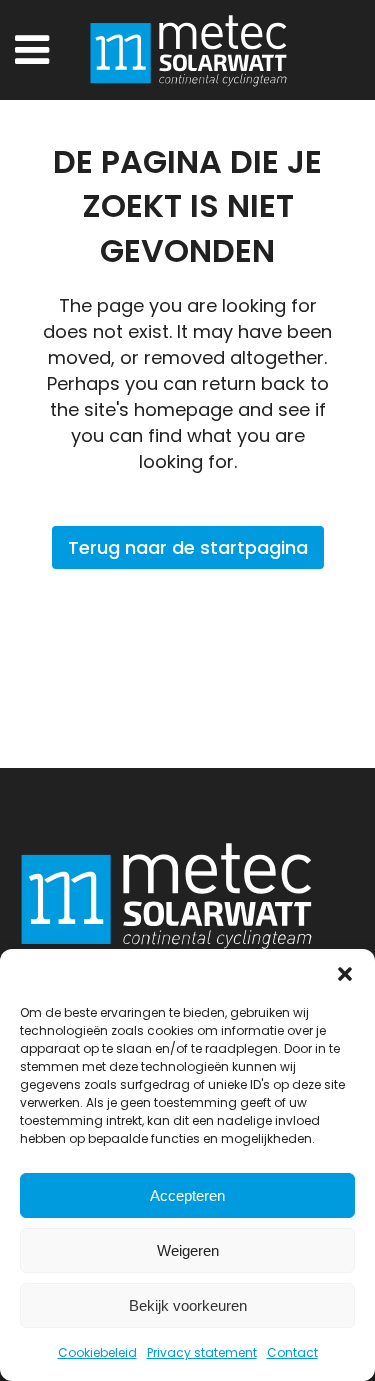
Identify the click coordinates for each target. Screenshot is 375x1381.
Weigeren (188, 1250)
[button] (345, 974)
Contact (292, 1352)
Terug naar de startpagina (188, 547)
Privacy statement (202, 1352)
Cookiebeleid (97, 1352)
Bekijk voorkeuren (188, 1305)
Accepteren (187, 1195)
